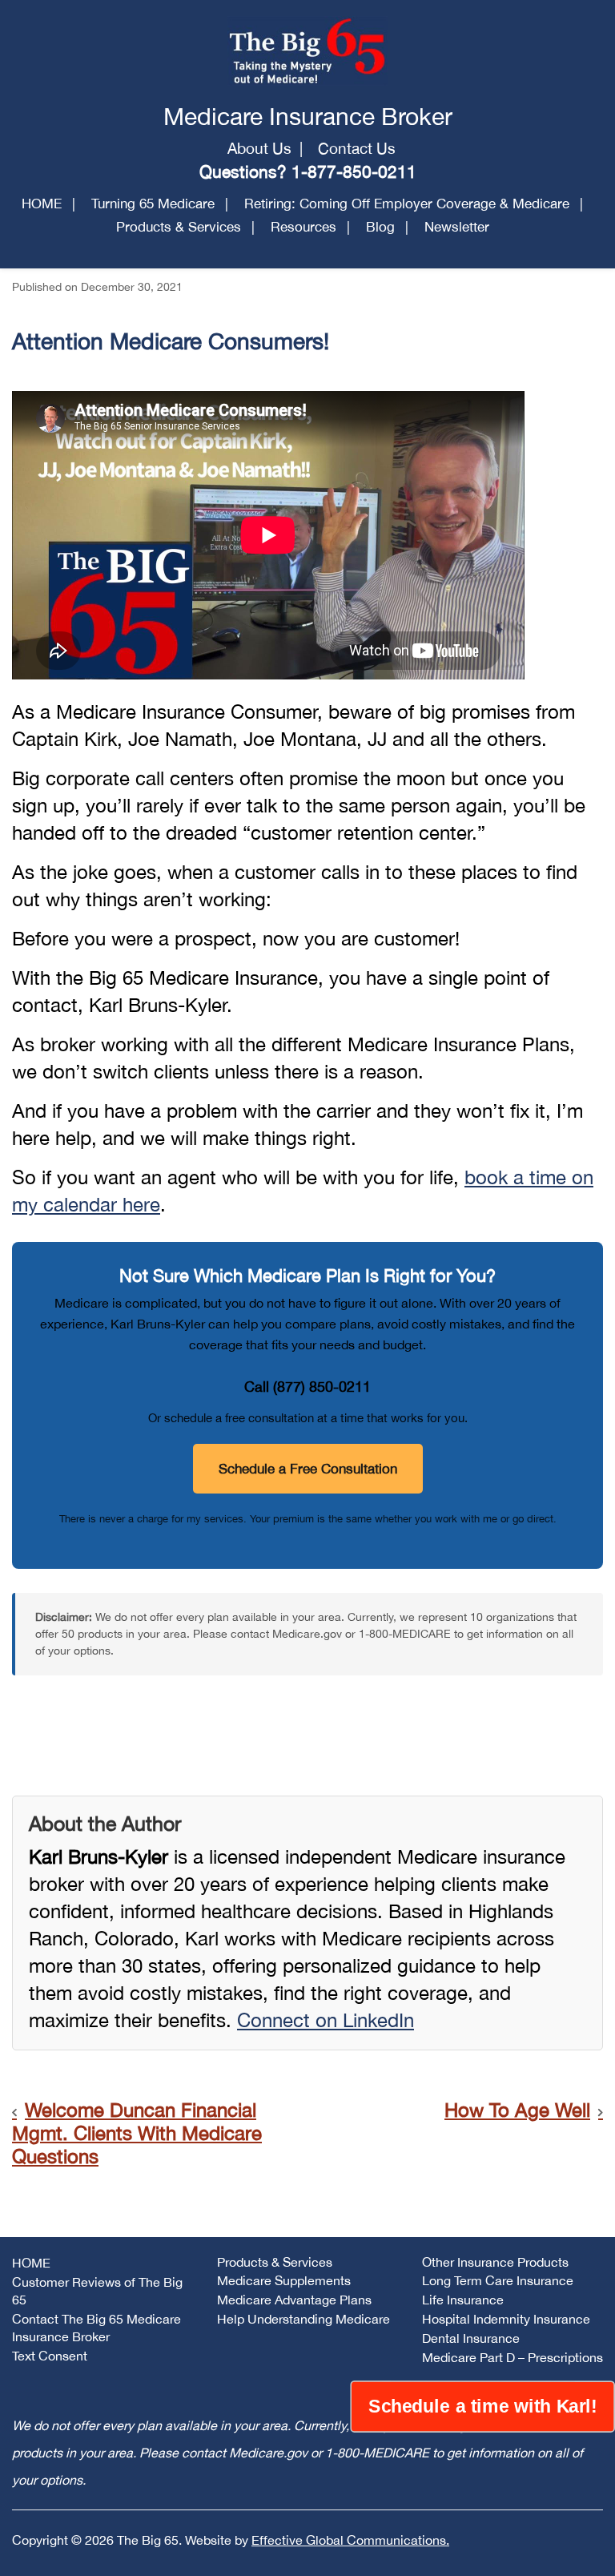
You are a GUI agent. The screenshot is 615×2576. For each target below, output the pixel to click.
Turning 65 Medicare (153, 204)
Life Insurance (463, 2300)
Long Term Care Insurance (498, 2280)
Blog (380, 227)
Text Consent (50, 2356)
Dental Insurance (471, 2338)
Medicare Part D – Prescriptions (512, 2357)
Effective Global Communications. (350, 2540)
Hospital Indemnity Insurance (506, 2319)
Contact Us (357, 148)
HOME (42, 204)
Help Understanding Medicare (303, 2319)
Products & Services (179, 227)
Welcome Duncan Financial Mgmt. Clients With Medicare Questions (137, 2133)
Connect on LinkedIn (326, 2020)
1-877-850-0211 (354, 171)
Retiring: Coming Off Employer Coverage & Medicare (407, 204)
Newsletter (457, 227)
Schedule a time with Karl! (482, 2406)
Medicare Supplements (284, 2280)
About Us (259, 148)
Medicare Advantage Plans (294, 2300)
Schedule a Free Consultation (308, 1469)
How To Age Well (517, 2110)
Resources (303, 227)
